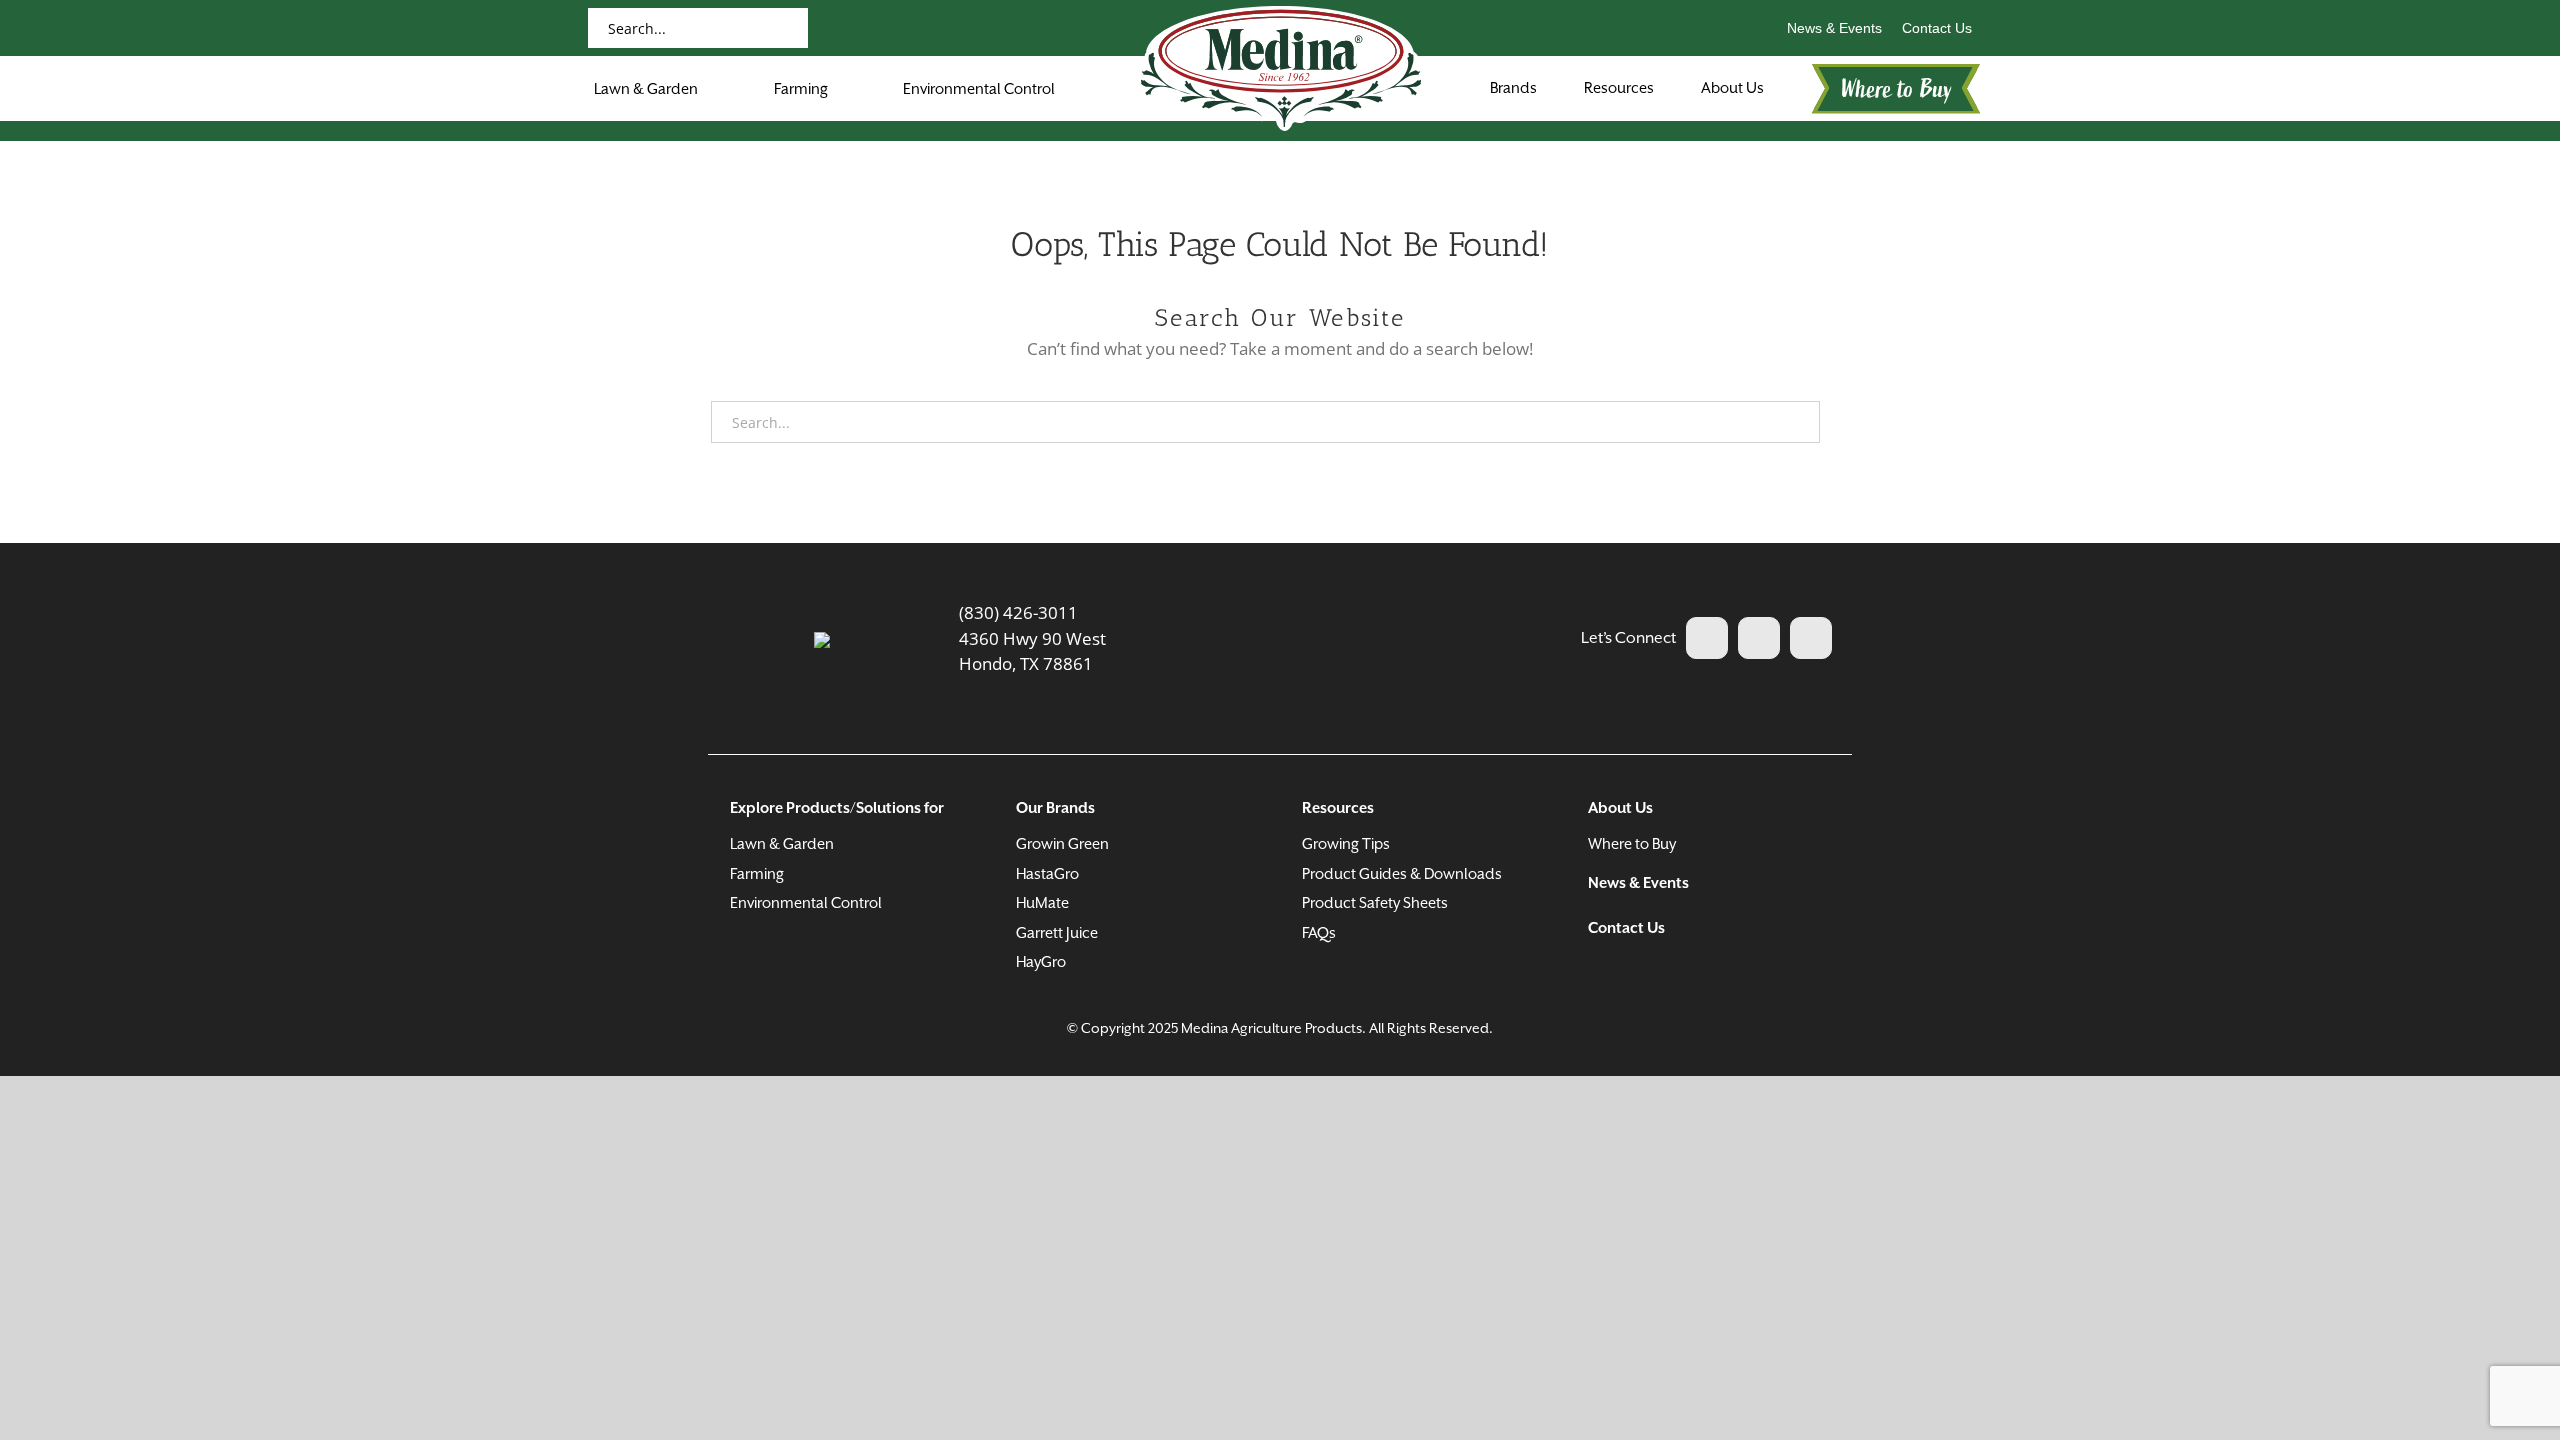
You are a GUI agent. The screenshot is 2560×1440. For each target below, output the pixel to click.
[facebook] (1707, 638)
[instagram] (1811, 638)
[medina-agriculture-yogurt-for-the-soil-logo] (822, 640)
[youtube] (1759, 638)
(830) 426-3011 (1018, 612)
